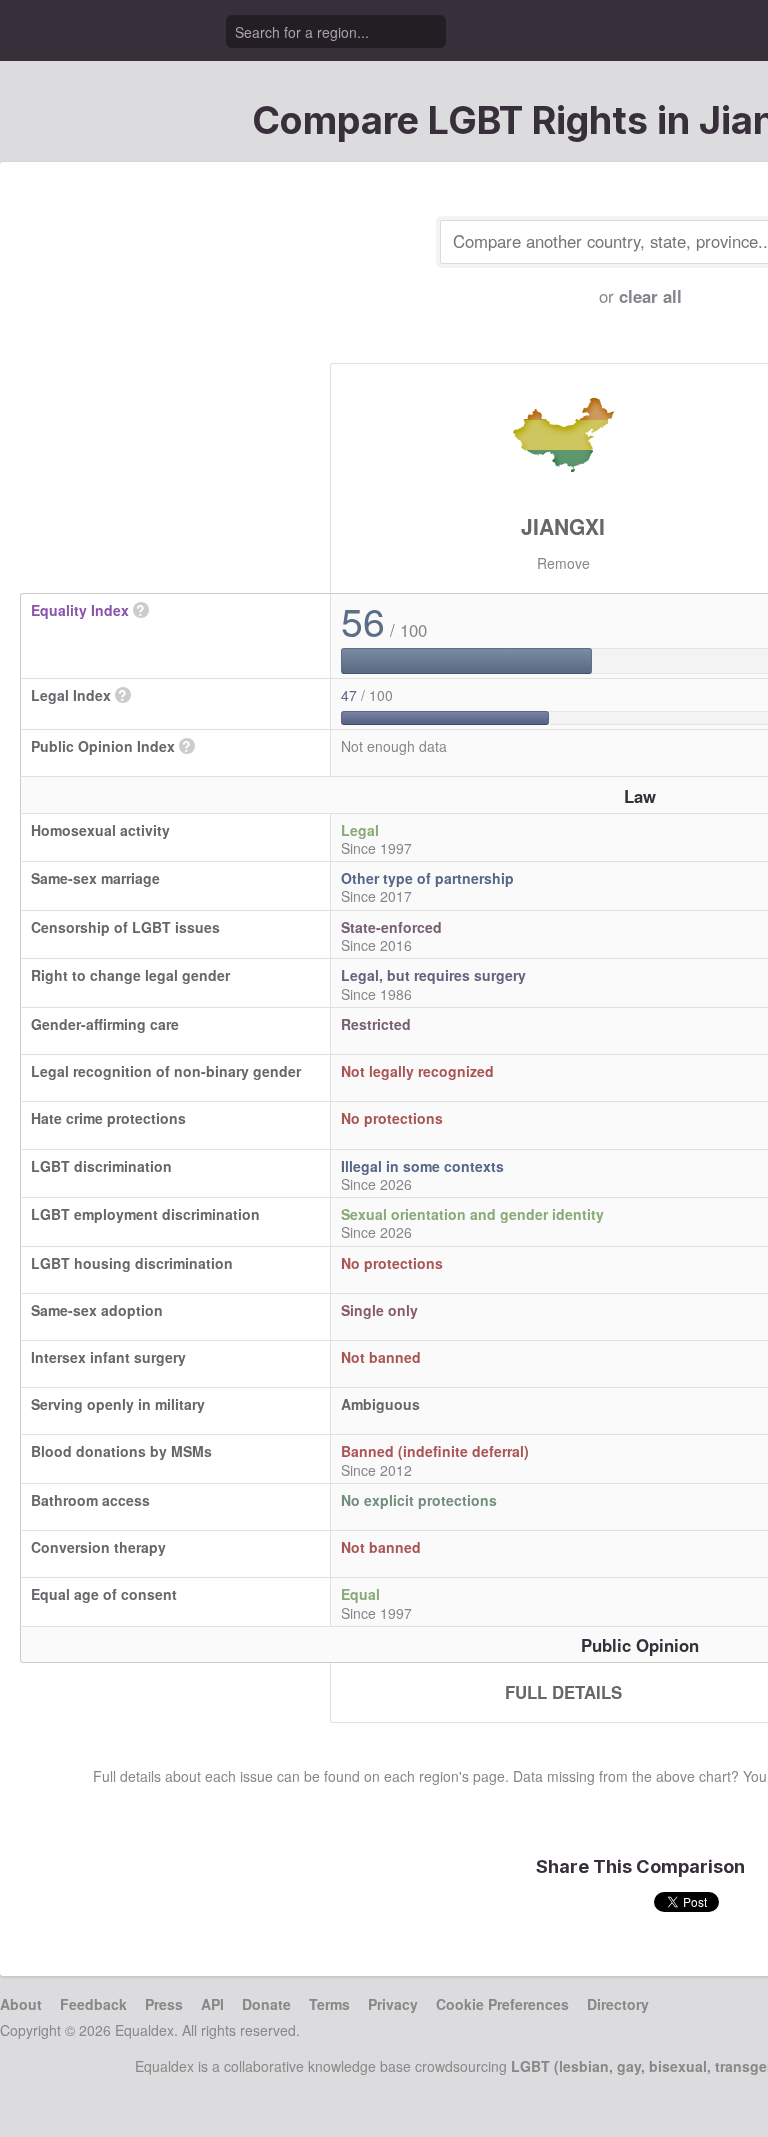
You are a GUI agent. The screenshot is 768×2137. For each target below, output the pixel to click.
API (212, 2004)
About (21, 2004)
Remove (563, 563)
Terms (329, 2004)
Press (164, 2004)
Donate (266, 2004)
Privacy (393, 2004)
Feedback (93, 2004)
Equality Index (80, 610)
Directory (618, 2004)
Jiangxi (563, 526)
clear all (650, 296)
